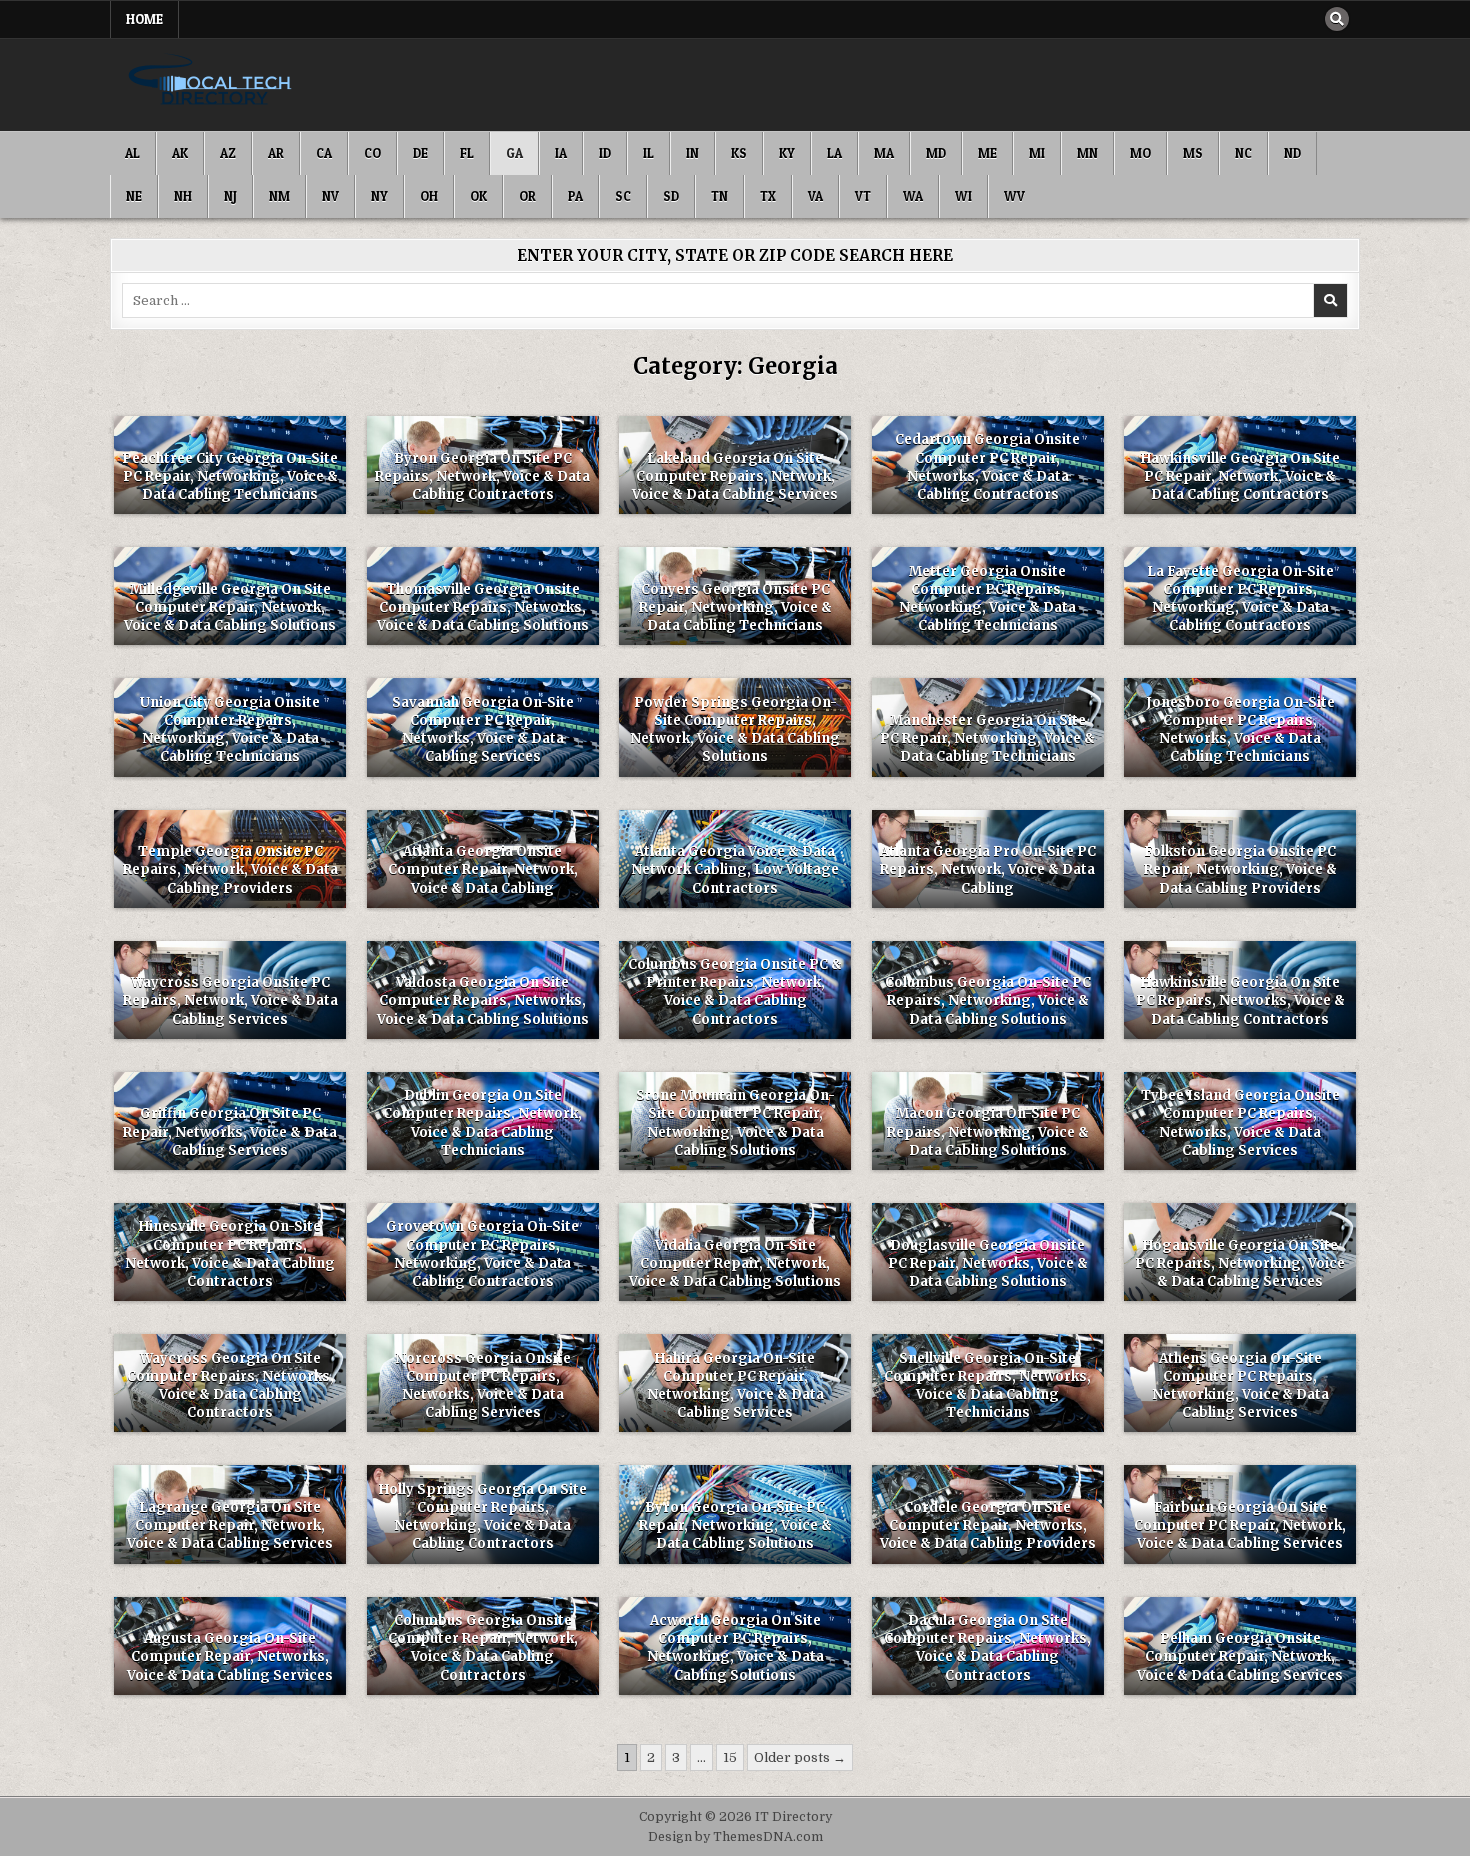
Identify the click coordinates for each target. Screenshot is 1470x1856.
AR (276, 153)
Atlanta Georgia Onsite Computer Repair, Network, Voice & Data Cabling (483, 869)
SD (671, 196)
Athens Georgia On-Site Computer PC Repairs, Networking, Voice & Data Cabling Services (1240, 1386)
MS (1193, 153)
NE (134, 196)
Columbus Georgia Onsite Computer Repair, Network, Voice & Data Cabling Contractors (483, 1648)
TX (768, 196)
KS (739, 153)
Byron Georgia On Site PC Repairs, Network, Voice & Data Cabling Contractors (482, 476)
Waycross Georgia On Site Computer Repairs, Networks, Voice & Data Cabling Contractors (230, 1386)
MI (1037, 153)
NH (183, 196)
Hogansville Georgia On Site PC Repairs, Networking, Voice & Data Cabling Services (1240, 1263)
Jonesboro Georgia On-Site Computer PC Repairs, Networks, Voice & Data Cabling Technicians (1240, 730)
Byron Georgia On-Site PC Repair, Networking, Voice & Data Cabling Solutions (735, 1525)
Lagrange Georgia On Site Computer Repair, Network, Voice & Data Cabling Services (230, 1525)
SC (623, 196)
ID (605, 153)
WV (1014, 196)
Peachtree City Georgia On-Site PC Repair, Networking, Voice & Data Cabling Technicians (230, 476)
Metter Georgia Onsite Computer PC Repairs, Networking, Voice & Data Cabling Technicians (987, 599)
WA (913, 196)
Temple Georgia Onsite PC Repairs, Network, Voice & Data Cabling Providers (230, 869)
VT (863, 196)
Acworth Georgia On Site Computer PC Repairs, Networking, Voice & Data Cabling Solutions (735, 1648)
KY (787, 153)
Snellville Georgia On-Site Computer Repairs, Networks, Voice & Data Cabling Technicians (987, 1386)
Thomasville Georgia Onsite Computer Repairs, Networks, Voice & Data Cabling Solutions (483, 607)
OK (478, 196)
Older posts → (800, 1757)
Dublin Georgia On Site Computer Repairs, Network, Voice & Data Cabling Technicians (482, 1123)
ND (1292, 153)
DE (420, 153)
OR (527, 196)
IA (561, 153)
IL (648, 153)
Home (144, 19)
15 (730, 1757)
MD (936, 153)
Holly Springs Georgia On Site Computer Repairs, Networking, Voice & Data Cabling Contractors (483, 1517)
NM (279, 196)
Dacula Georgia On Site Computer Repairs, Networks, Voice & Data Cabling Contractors (987, 1648)
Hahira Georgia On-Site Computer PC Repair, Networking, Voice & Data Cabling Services (735, 1386)
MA (884, 153)
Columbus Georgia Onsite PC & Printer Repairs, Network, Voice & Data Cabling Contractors (735, 992)
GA (514, 153)
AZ (228, 153)
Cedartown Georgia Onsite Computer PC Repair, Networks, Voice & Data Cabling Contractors (987, 467)
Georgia (230, 450)
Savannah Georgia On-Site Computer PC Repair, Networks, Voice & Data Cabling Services (483, 730)
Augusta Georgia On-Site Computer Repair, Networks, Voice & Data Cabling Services (230, 1656)
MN (1087, 153)
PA (575, 196)
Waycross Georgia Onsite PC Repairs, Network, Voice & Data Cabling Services (230, 1000)
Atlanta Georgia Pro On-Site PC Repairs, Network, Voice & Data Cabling (988, 869)
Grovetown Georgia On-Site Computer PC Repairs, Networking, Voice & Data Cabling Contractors (482, 1254)
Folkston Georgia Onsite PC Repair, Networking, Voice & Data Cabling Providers (1240, 869)
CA (324, 153)
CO (372, 153)
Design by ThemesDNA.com (735, 1837)
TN (719, 196)
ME (987, 153)
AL (132, 153)
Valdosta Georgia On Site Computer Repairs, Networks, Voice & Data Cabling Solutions (483, 1000)
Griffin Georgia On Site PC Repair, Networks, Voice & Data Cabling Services (230, 1131)
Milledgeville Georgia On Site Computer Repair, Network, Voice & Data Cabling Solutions (230, 607)
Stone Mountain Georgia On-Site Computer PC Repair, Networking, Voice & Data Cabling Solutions (735, 1123)
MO (1140, 153)
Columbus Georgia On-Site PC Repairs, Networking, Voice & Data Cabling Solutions (988, 1000)
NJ (230, 196)
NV (330, 196)
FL (467, 153)
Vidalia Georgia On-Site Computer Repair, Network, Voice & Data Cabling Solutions (735, 1263)
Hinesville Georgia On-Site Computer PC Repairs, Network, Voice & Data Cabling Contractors (230, 1254)
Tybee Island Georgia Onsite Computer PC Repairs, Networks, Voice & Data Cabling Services (1240, 1123)
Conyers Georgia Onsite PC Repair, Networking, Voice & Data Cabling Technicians (735, 607)
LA (834, 153)
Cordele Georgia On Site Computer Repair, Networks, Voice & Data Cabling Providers (988, 1525)
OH (429, 196)
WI (963, 196)
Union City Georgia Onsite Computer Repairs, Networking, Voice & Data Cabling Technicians (230, 730)
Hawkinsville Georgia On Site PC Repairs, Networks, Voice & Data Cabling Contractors (1240, 1000)
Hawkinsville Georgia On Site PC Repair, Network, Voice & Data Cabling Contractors (1240, 476)
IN (692, 153)
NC (1243, 153)
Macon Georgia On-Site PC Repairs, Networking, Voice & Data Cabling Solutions (988, 1131)
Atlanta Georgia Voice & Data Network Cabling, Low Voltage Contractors (735, 869)
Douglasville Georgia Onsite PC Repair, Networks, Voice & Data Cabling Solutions (988, 1263)
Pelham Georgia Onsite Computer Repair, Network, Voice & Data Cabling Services (1240, 1656)
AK (180, 153)
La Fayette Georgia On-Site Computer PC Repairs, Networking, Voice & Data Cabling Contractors (1240, 599)
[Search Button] (1337, 19)
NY (379, 196)
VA (815, 196)
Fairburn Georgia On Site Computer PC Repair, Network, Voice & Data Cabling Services (1240, 1525)
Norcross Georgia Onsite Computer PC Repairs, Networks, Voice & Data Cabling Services (483, 1386)
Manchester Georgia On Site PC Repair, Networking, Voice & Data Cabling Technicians (987, 738)
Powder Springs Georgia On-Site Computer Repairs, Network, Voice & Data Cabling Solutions (735, 730)
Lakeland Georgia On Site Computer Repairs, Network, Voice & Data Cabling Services (735, 476)
